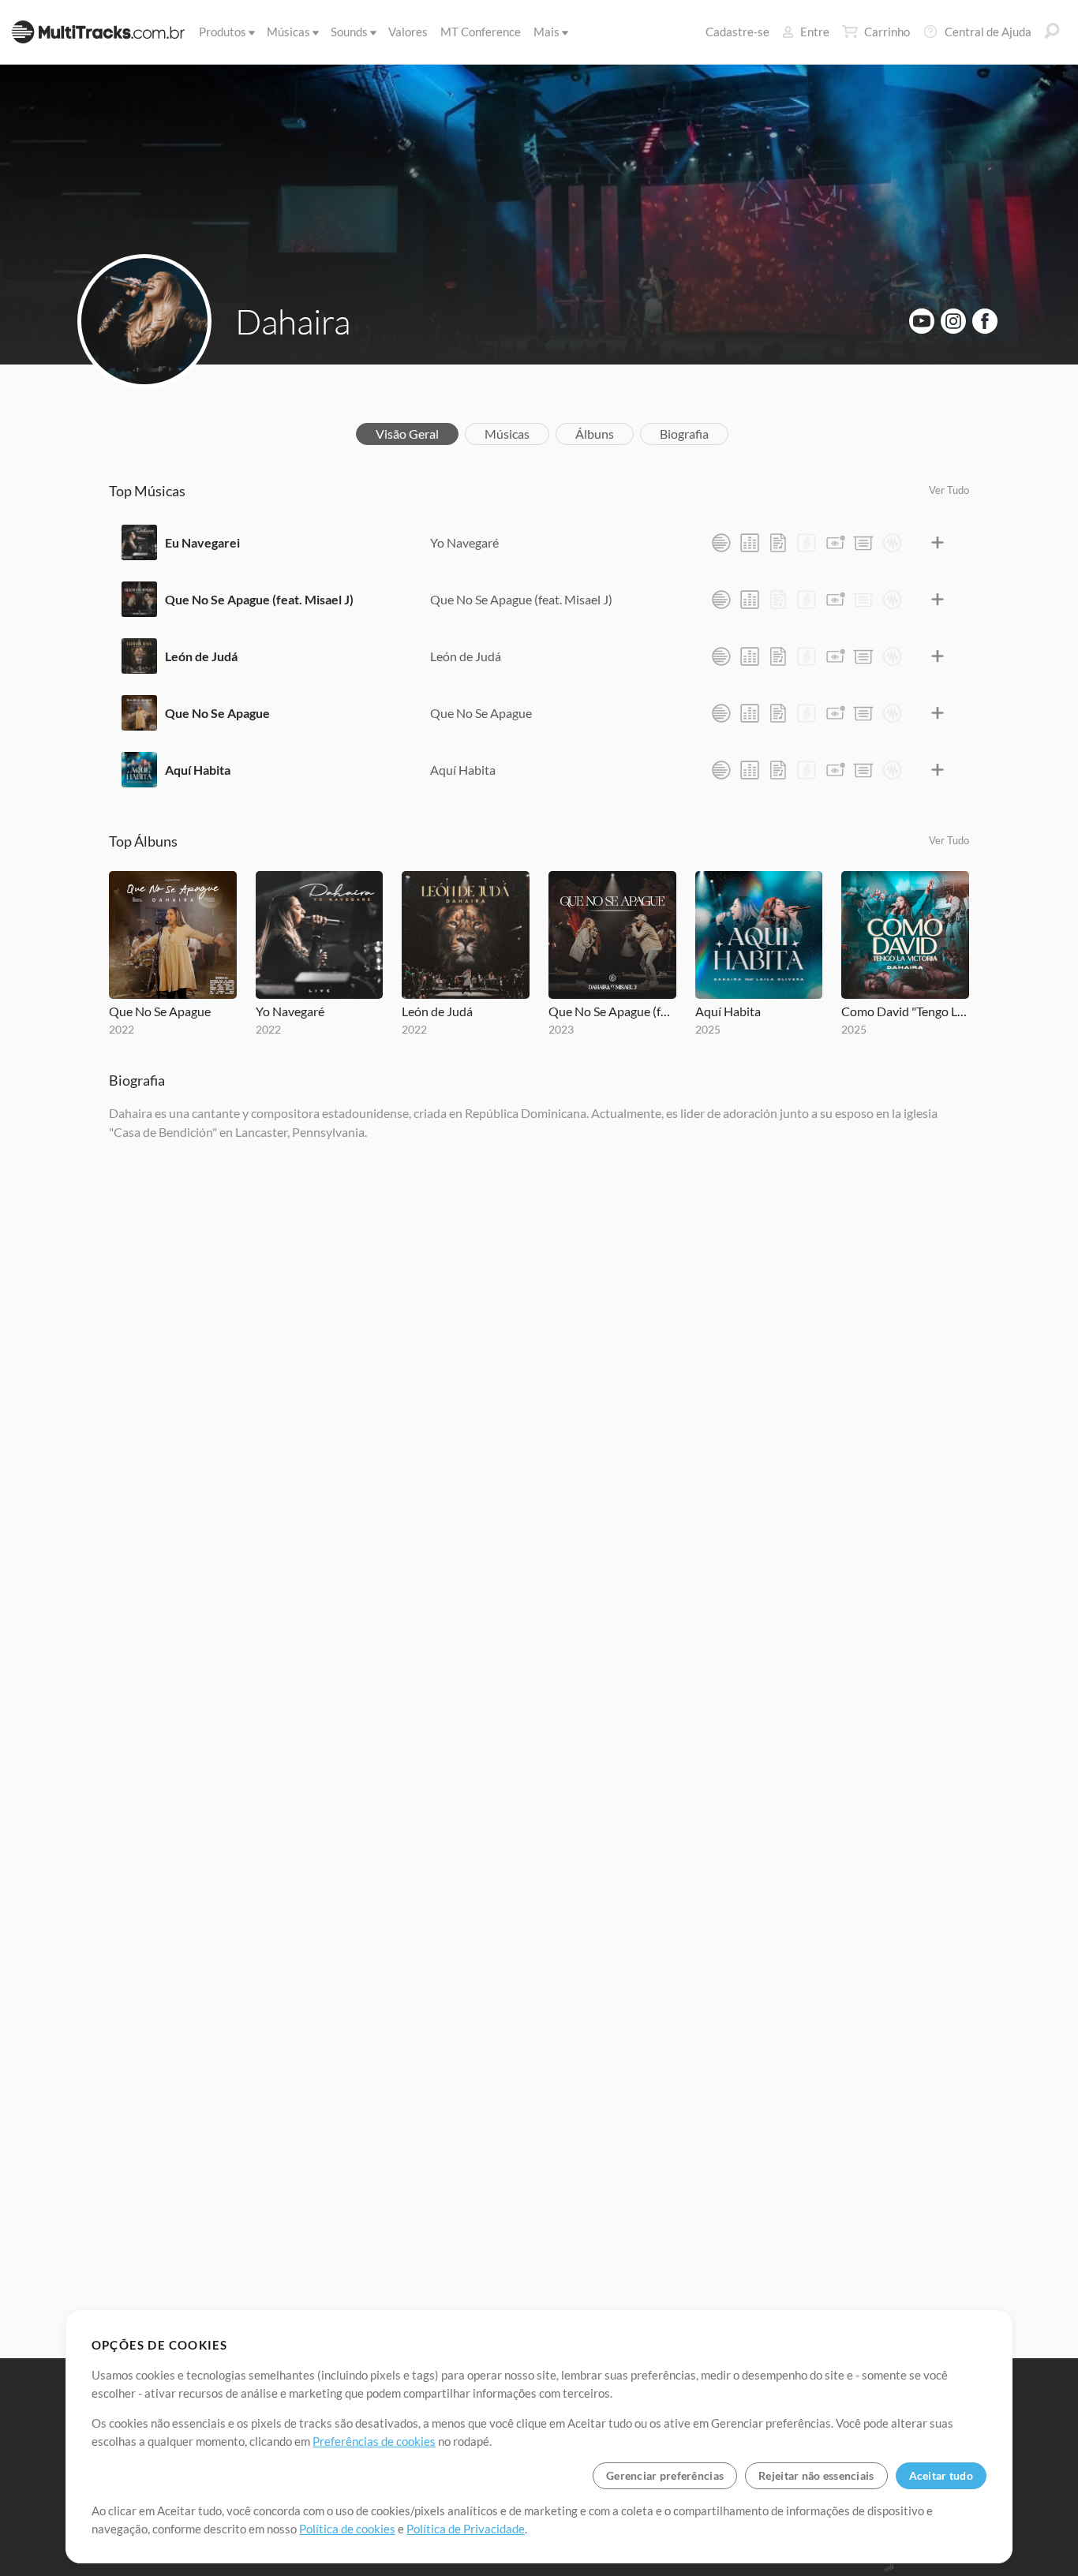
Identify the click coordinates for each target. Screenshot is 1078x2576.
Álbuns (595, 434)
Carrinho (887, 32)
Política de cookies (347, 2529)
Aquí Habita (198, 770)
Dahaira (293, 321)
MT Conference (481, 32)
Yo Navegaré (464, 542)
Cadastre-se (737, 32)
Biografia (684, 434)
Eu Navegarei (202, 542)
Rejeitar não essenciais (816, 2475)
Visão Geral (407, 434)
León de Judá (201, 656)
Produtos (223, 32)
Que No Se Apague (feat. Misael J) (259, 599)
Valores (408, 32)
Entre (815, 32)
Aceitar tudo (941, 2475)
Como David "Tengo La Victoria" (905, 1011)
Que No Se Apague (217, 713)
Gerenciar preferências (665, 2475)
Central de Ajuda (988, 32)
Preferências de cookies (374, 2441)
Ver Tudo (949, 490)
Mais (546, 32)
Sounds (349, 32)
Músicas (288, 32)
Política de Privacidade (466, 2529)
